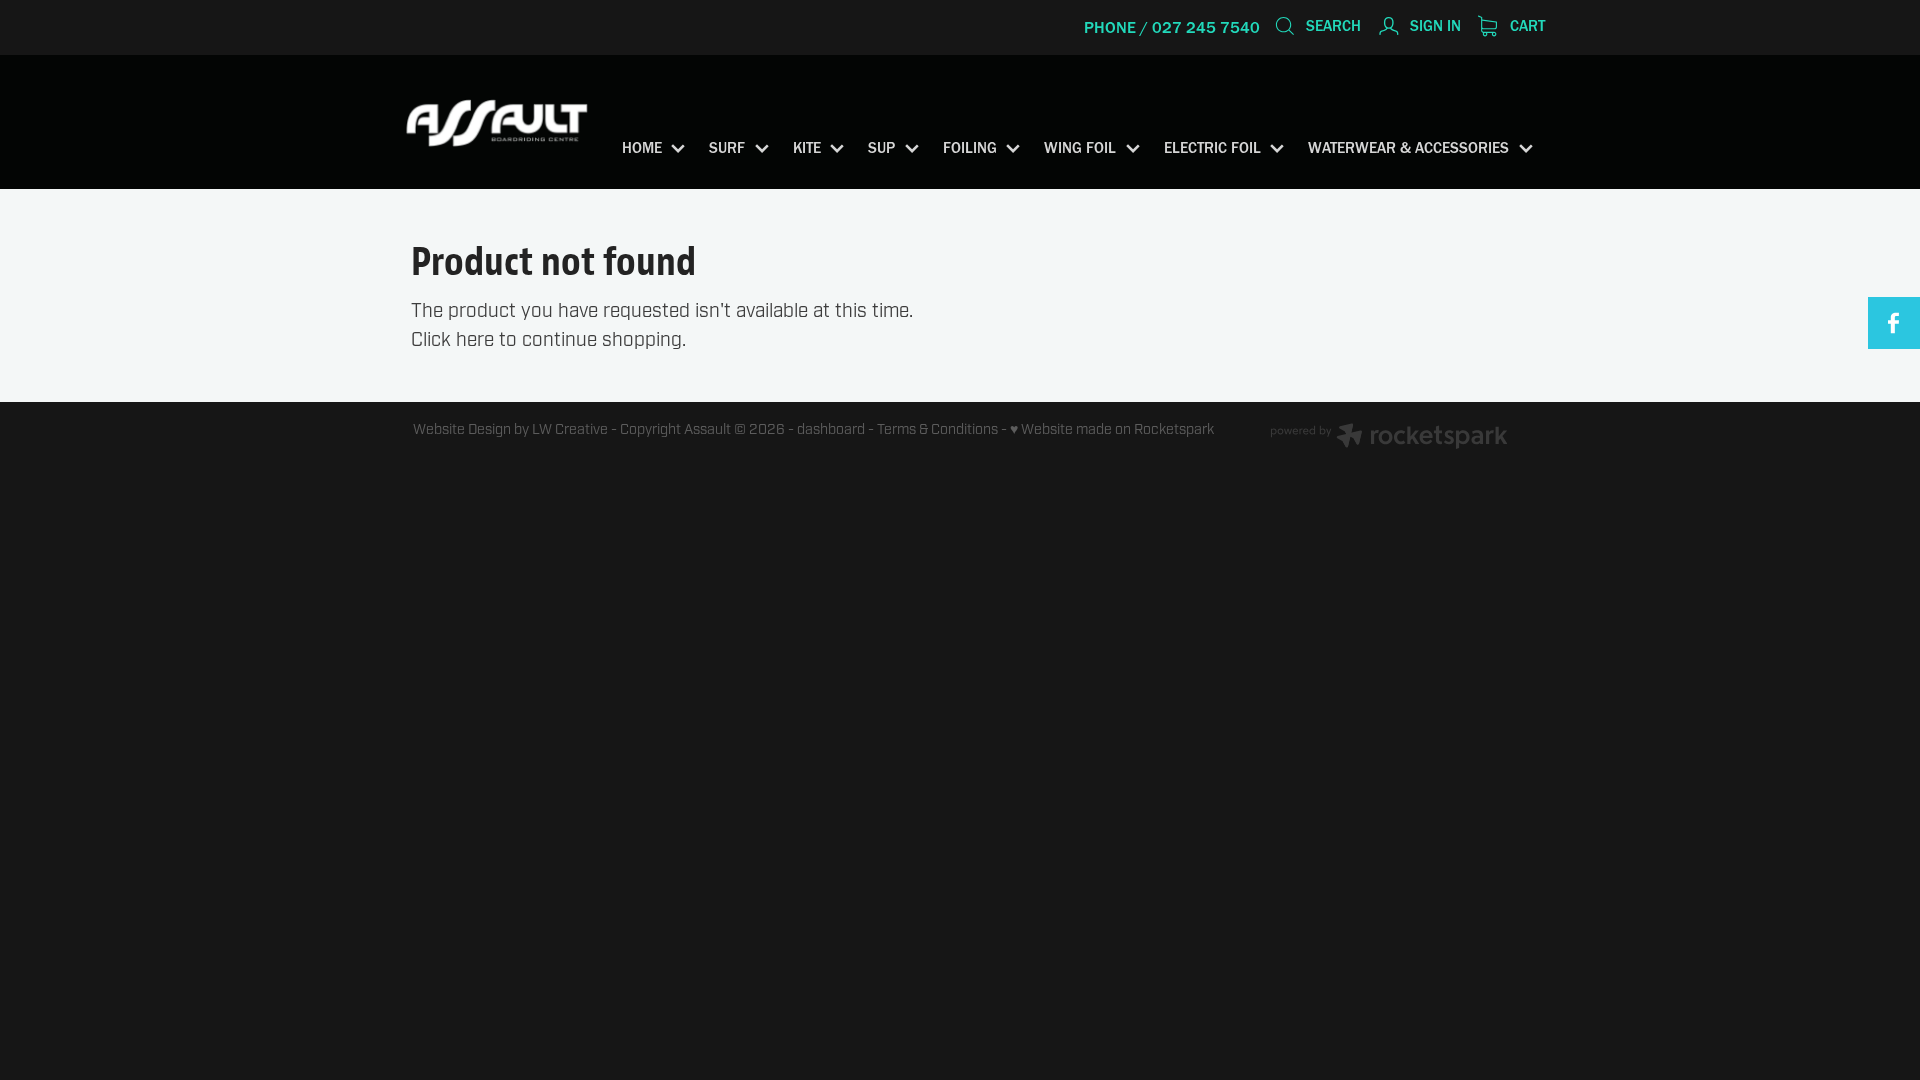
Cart (1525, 25)
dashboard (831, 429)
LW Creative (570, 429)
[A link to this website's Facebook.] (1894, 323)
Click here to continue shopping (546, 340)
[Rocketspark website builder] (1389, 438)
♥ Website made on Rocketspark (1112, 429)
